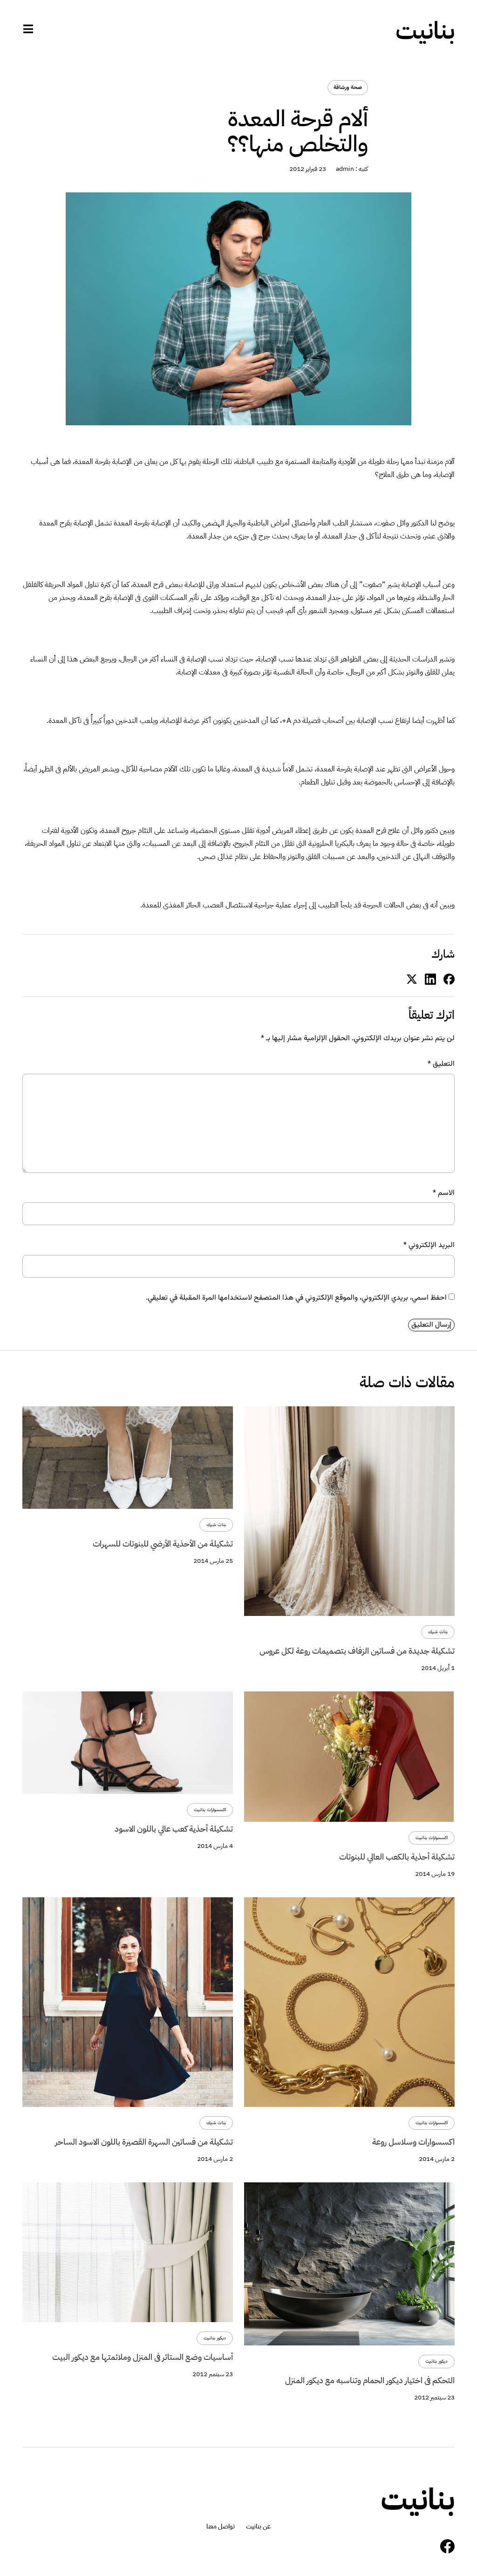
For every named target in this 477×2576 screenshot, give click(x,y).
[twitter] (412, 979)
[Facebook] (447, 2546)
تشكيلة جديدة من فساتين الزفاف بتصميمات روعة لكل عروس (357, 1651)
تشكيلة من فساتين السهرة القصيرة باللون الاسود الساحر (144, 2142)
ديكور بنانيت (436, 2361)
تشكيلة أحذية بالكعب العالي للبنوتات (397, 1857)
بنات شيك (438, 1632)
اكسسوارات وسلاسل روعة (413, 2142)
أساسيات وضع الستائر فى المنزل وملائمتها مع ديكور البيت (143, 2357)
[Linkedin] (430, 979)
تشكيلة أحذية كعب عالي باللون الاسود (174, 1829)
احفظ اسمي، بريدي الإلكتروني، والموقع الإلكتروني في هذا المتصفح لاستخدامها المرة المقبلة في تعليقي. (296, 1298)
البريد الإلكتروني (429, 1245)
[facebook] (449, 979)
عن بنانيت (258, 2527)
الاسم (444, 1193)
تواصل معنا (221, 2527)
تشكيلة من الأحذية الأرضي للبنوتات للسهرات (163, 1544)
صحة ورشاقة (348, 88)
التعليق (441, 1064)
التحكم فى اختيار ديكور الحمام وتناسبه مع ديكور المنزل (370, 2380)
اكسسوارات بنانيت (432, 1838)
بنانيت (425, 31)
